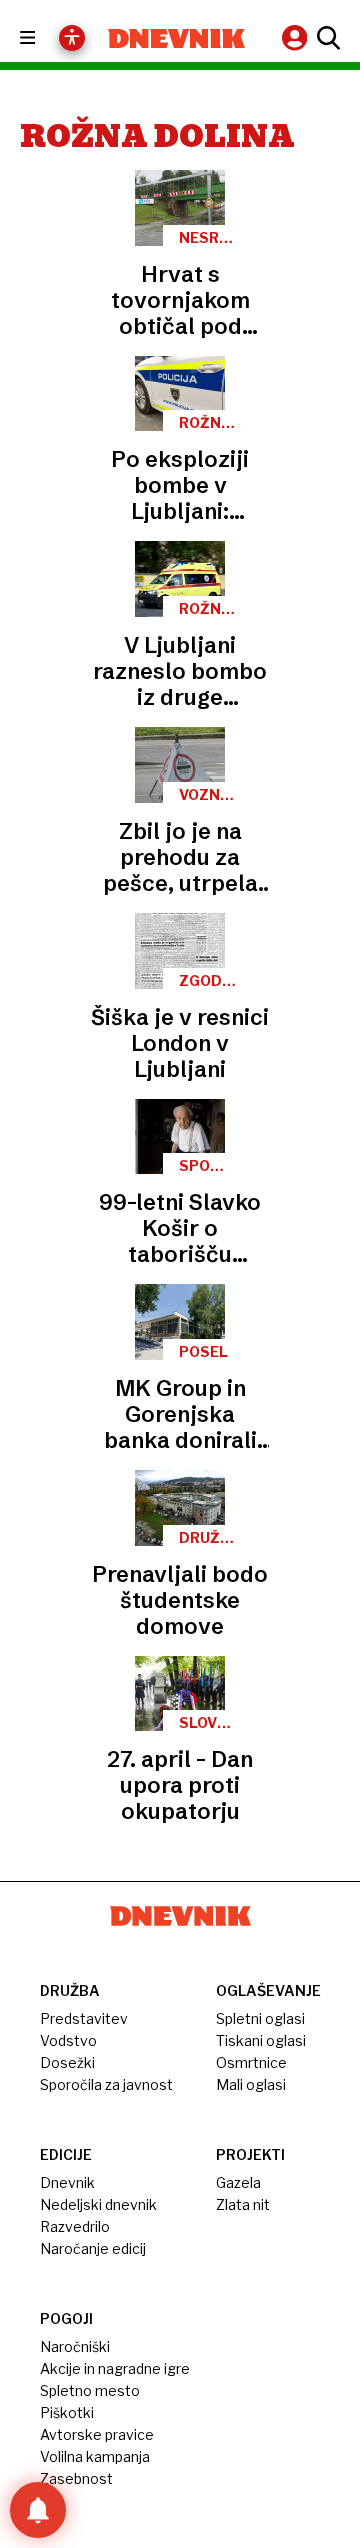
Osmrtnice (251, 2062)
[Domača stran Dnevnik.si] (176, 38)
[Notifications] (38, 2510)
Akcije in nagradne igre (115, 2368)
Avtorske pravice (97, 2434)
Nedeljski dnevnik (98, 2204)
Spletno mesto (90, 2390)
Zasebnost (76, 2478)
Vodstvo (68, 2040)
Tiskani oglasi (261, 2040)
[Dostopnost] (72, 38)
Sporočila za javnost (106, 2084)
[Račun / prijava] (297, 37)
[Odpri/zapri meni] (45, 38)
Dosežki (67, 2062)
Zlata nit (243, 2204)
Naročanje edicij (93, 2248)
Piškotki (67, 2412)
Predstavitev (84, 2018)
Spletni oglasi (260, 2018)
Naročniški (75, 2346)
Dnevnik (67, 2182)
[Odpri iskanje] (326, 38)
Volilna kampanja (95, 2456)
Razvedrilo (75, 2226)
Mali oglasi (251, 2084)
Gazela (238, 2182)
